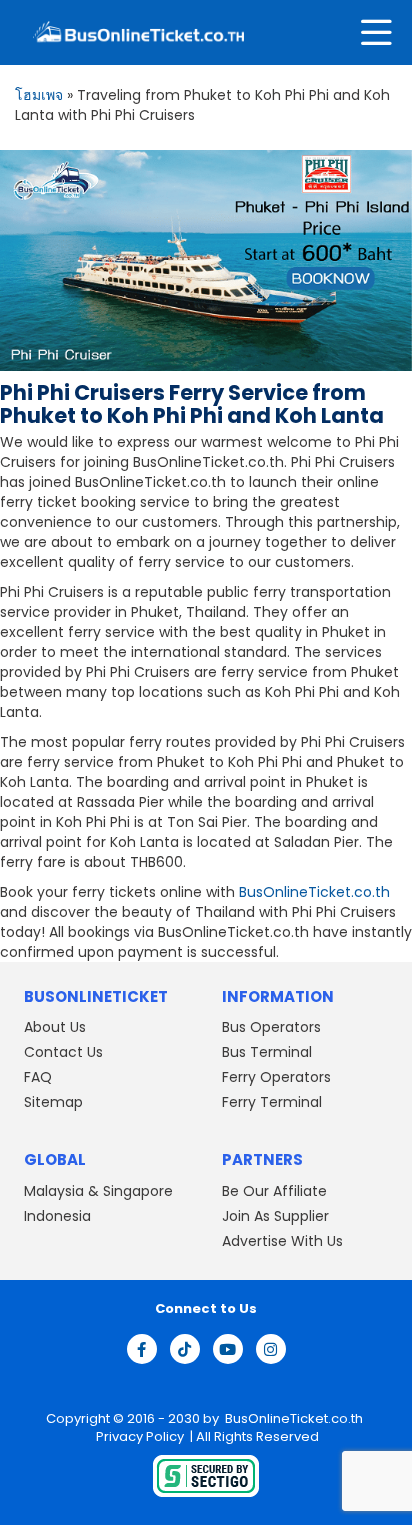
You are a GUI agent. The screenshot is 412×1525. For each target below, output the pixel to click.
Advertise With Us (282, 1241)
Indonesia (57, 1216)
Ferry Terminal (272, 1102)
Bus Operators (271, 1027)
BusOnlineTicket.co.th (314, 892)
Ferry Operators (276, 1077)
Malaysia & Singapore (98, 1191)
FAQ (38, 1077)
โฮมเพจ (39, 95)
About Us (55, 1027)
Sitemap (53, 1102)
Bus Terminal (267, 1052)
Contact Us (63, 1052)
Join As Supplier (275, 1216)
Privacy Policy (138, 1436)
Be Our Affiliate (274, 1191)
